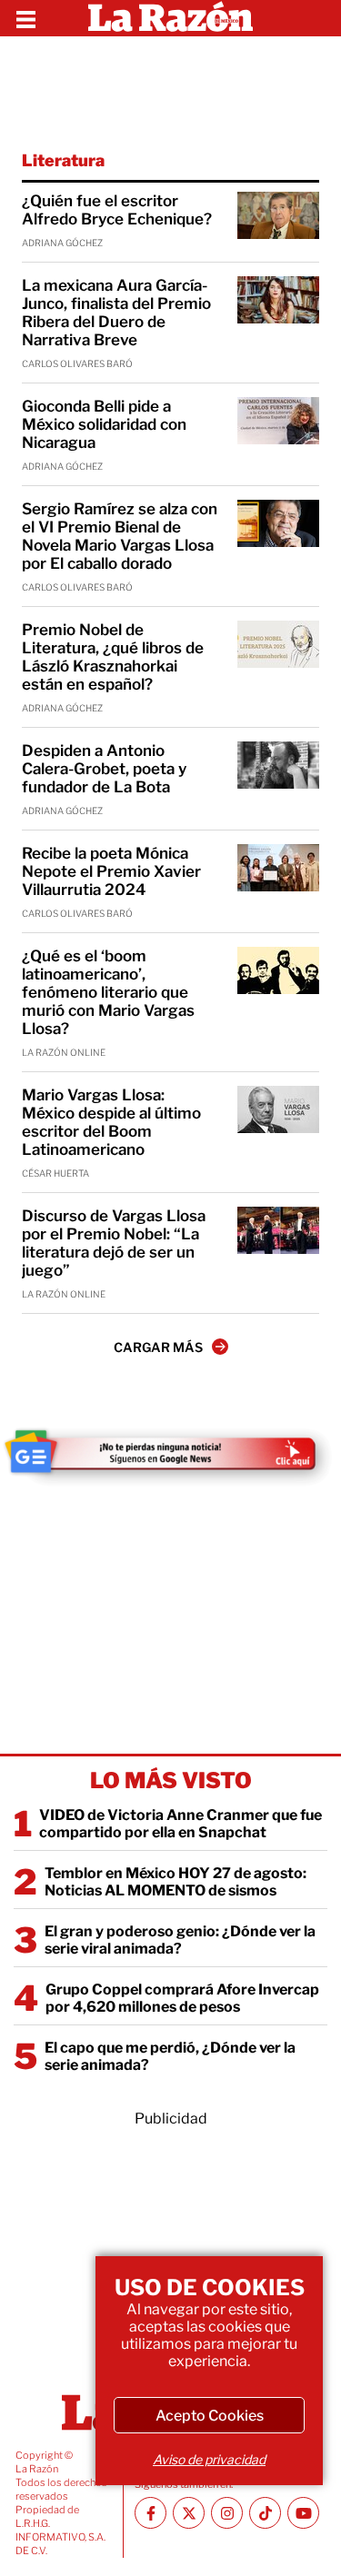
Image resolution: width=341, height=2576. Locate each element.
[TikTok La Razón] (265, 2513)
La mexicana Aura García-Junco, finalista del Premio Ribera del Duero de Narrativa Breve (116, 313)
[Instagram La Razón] (227, 2513)
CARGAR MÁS (158, 1347)
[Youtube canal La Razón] (303, 2513)
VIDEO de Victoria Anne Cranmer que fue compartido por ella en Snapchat (181, 1824)
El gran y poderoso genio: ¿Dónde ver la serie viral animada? (180, 1940)
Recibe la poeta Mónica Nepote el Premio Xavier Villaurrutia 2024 (111, 871)
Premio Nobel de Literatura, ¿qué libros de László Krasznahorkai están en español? (113, 657)
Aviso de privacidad (209, 2459)
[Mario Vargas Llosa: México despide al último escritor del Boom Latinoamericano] (278, 1109)
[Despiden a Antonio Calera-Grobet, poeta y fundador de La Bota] (278, 765)
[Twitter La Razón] (189, 2513)
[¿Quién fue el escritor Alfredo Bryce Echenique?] (278, 215)
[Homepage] (170, 18)
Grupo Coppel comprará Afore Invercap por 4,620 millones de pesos (182, 1998)
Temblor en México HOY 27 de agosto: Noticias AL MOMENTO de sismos (176, 1882)
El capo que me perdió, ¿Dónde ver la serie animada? (170, 2056)
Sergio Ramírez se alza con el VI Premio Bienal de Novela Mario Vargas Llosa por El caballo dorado (120, 536)
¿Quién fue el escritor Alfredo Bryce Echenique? (117, 210)
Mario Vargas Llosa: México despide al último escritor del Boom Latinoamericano (111, 1122)
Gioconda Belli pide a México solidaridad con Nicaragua (104, 424)
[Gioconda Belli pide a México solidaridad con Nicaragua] (278, 421)
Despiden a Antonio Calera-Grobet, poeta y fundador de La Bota (104, 769)
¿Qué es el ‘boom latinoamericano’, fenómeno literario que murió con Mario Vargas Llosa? (108, 992)
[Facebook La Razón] (150, 2513)
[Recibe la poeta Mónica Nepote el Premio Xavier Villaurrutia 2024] (278, 868)
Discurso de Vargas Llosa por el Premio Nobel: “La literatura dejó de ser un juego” (114, 1243)
